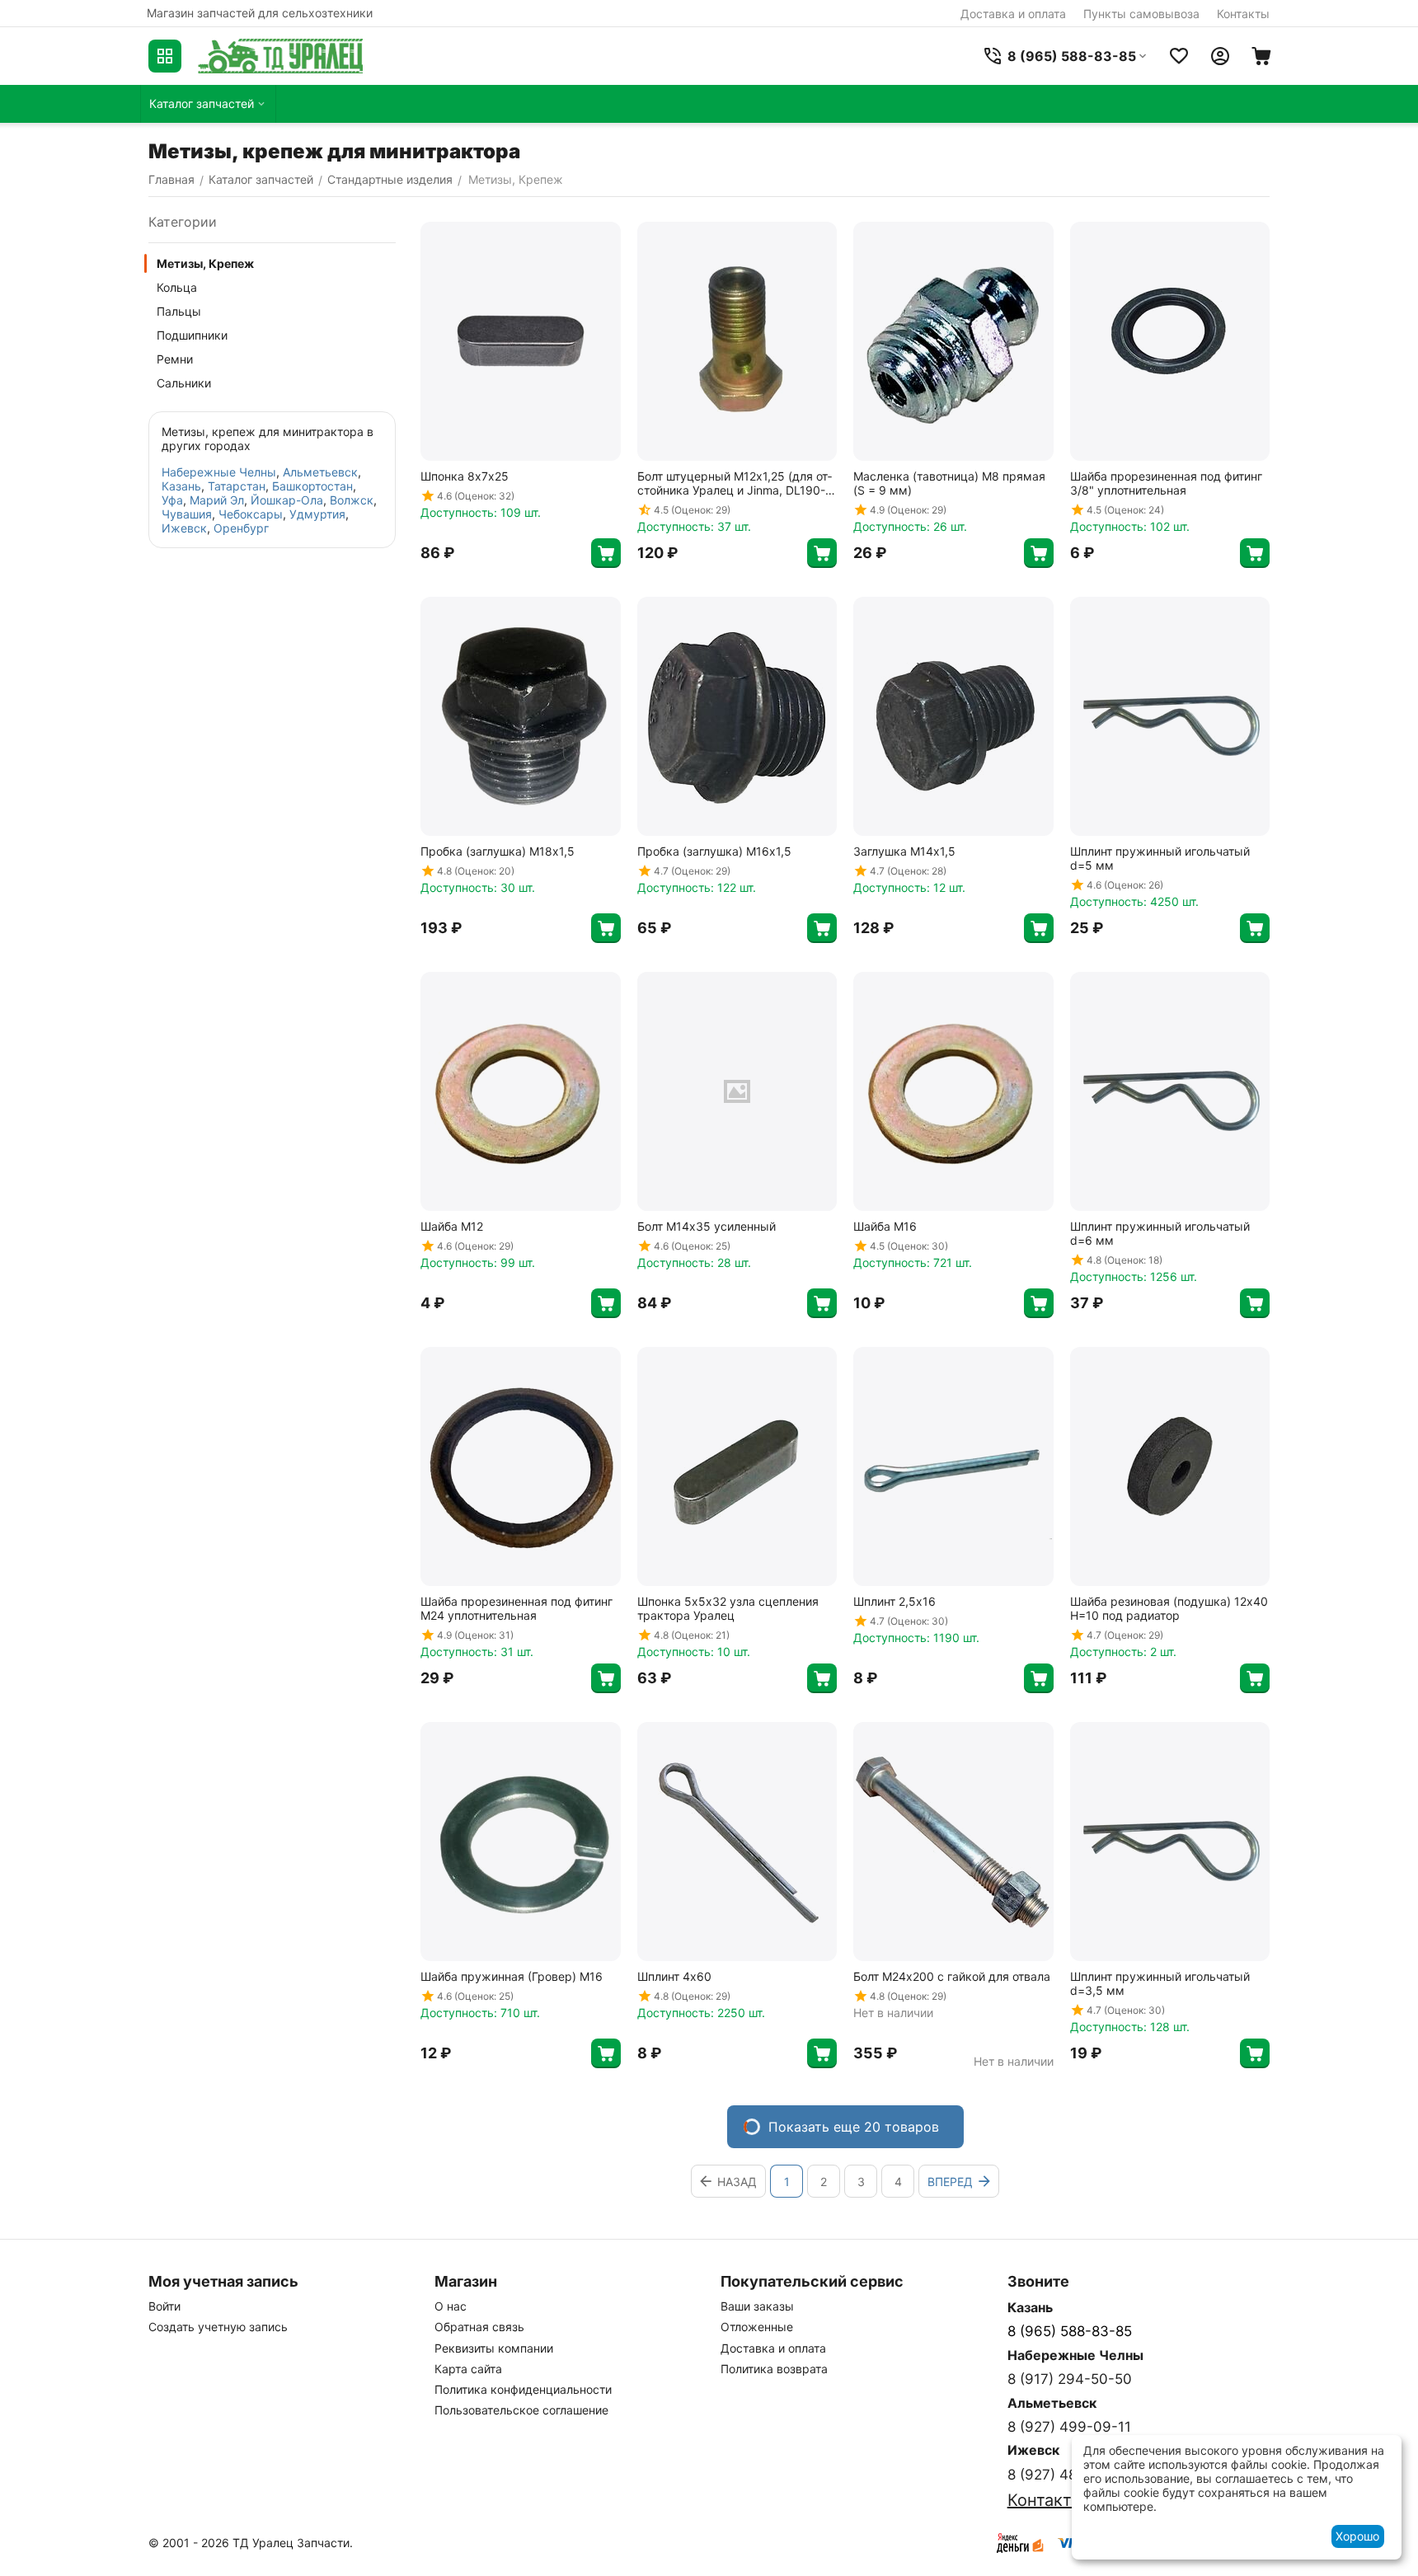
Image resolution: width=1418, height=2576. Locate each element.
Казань (181, 486)
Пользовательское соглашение (521, 2410)
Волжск (352, 500)
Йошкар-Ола (287, 500)
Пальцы (179, 311)
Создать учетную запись (218, 2327)
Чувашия (187, 514)
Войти (164, 2306)
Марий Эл (217, 500)
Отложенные (757, 2327)
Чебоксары (251, 514)
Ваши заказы (757, 2306)
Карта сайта (468, 2369)
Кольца (177, 287)
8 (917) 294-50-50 (1070, 2379)
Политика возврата (774, 2369)
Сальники (184, 383)
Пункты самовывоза (1141, 14)
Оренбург (241, 528)
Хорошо (1357, 2536)
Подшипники (192, 335)
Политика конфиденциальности (523, 2389)
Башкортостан (312, 486)
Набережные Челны (219, 472)
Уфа (172, 500)
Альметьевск (320, 472)
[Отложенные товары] (1179, 56)
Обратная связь (479, 2327)
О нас (451, 2306)
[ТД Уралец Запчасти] (280, 56)
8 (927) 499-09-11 (1069, 2427)
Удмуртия (317, 514)
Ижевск (184, 528)
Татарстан (237, 486)
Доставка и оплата (1013, 14)
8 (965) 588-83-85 (1070, 2331)
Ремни (175, 359)
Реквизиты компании (494, 2348)
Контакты (1243, 14)
